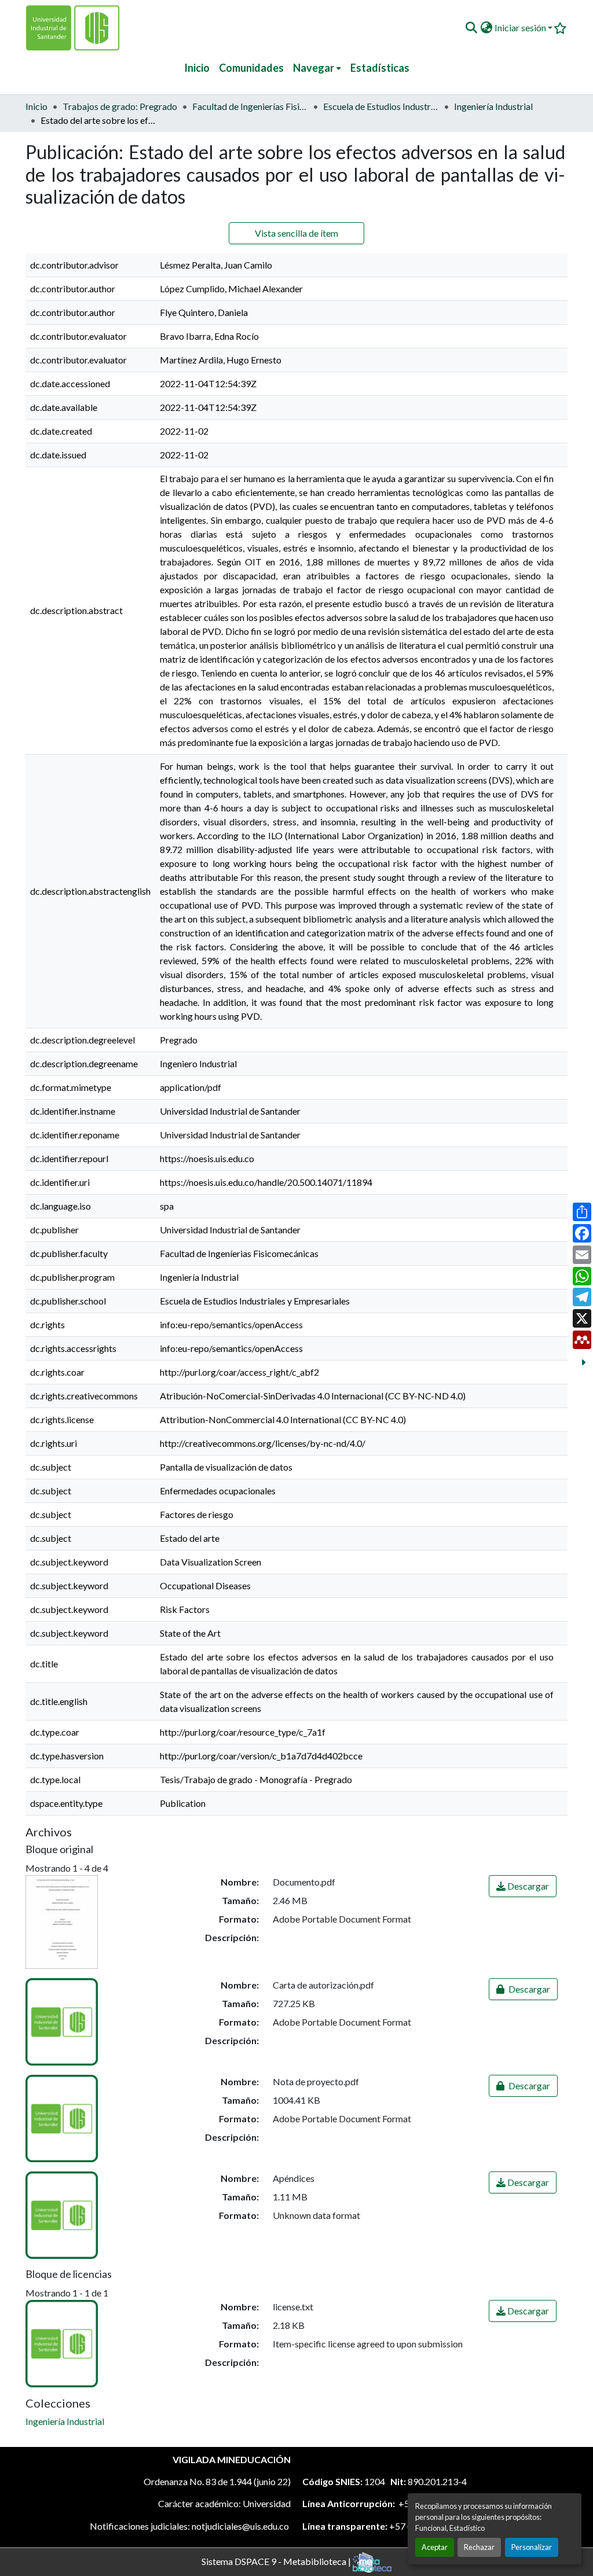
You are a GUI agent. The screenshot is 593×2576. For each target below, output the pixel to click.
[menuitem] (317, 68)
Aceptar (435, 2547)
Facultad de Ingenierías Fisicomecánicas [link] (250, 106)
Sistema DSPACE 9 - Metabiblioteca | (277, 2561)
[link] (523, 1886)
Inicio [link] (36, 106)
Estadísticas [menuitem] (380, 68)
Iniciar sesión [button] (521, 27)
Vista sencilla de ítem (296, 233)
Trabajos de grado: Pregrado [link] (120, 106)
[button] (471, 28)
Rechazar (479, 2547)
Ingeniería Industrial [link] (493, 106)
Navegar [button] (314, 68)
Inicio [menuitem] (197, 68)
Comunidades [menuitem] (251, 68)
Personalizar (532, 2547)
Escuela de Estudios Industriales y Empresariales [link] (381, 106)
